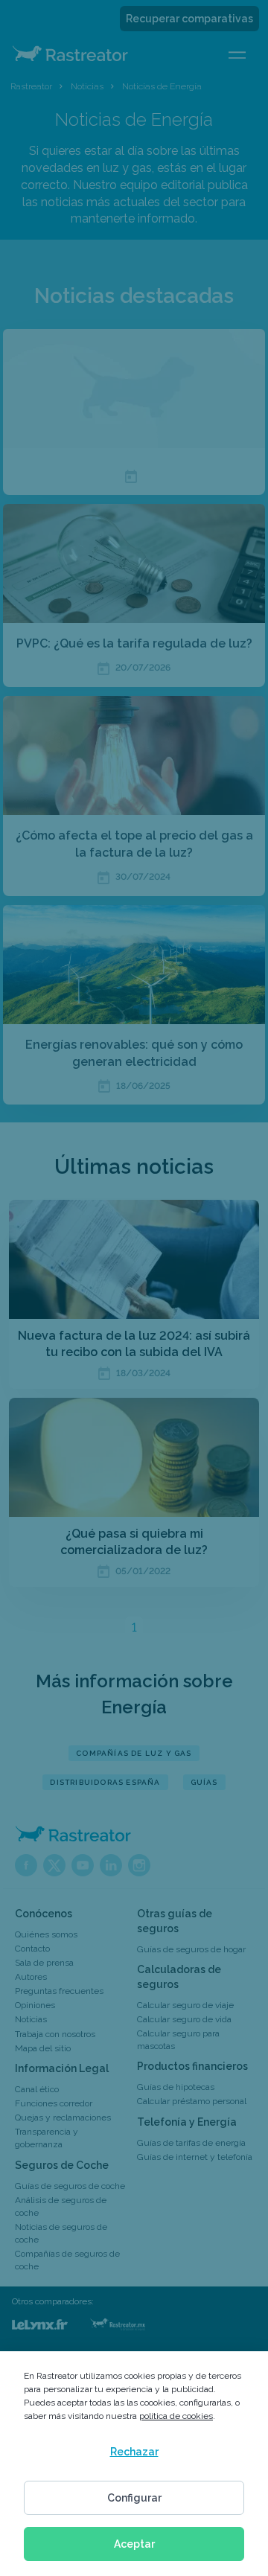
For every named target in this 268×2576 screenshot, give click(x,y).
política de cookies (176, 2416)
